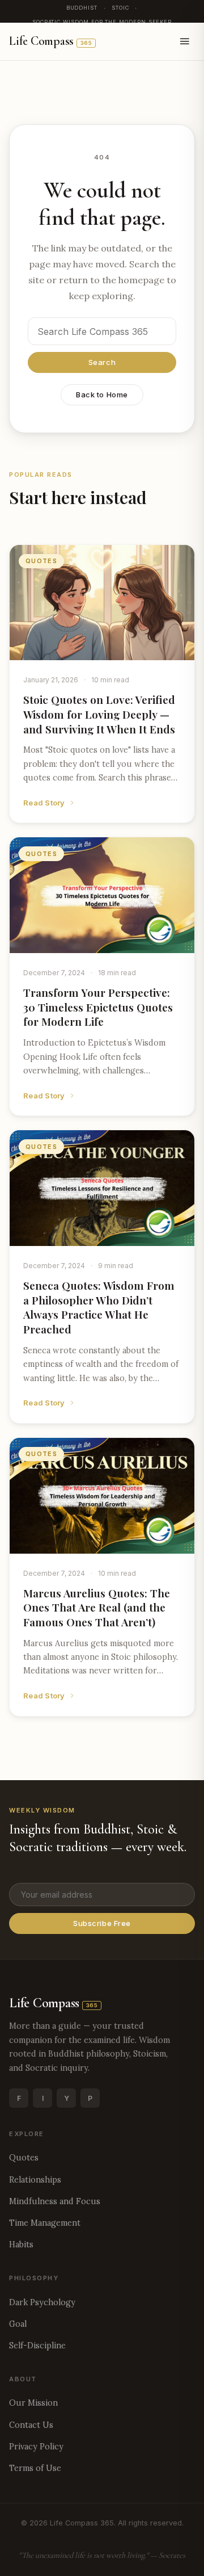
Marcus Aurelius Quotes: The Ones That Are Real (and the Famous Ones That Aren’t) (97, 1607)
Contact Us (31, 2425)
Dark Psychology (42, 2302)
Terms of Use (35, 2468)
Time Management (45, 2223)
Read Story (44, 803)
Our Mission (33, 2403)
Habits (21, 2244)
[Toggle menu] (185, 41)
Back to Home (102, 395)
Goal (18, 2324)
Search (102, 362)
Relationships (35, 2180)
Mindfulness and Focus (55, 2201)
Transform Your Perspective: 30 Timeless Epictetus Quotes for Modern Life (98, 1007)
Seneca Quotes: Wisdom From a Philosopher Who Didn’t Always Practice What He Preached (99, 1307)
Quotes (24, 2158)
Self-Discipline (37, 2346)
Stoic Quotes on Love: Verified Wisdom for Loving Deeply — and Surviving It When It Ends (99, 714)
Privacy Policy (36, 2447)
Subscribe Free (102, 1923)
